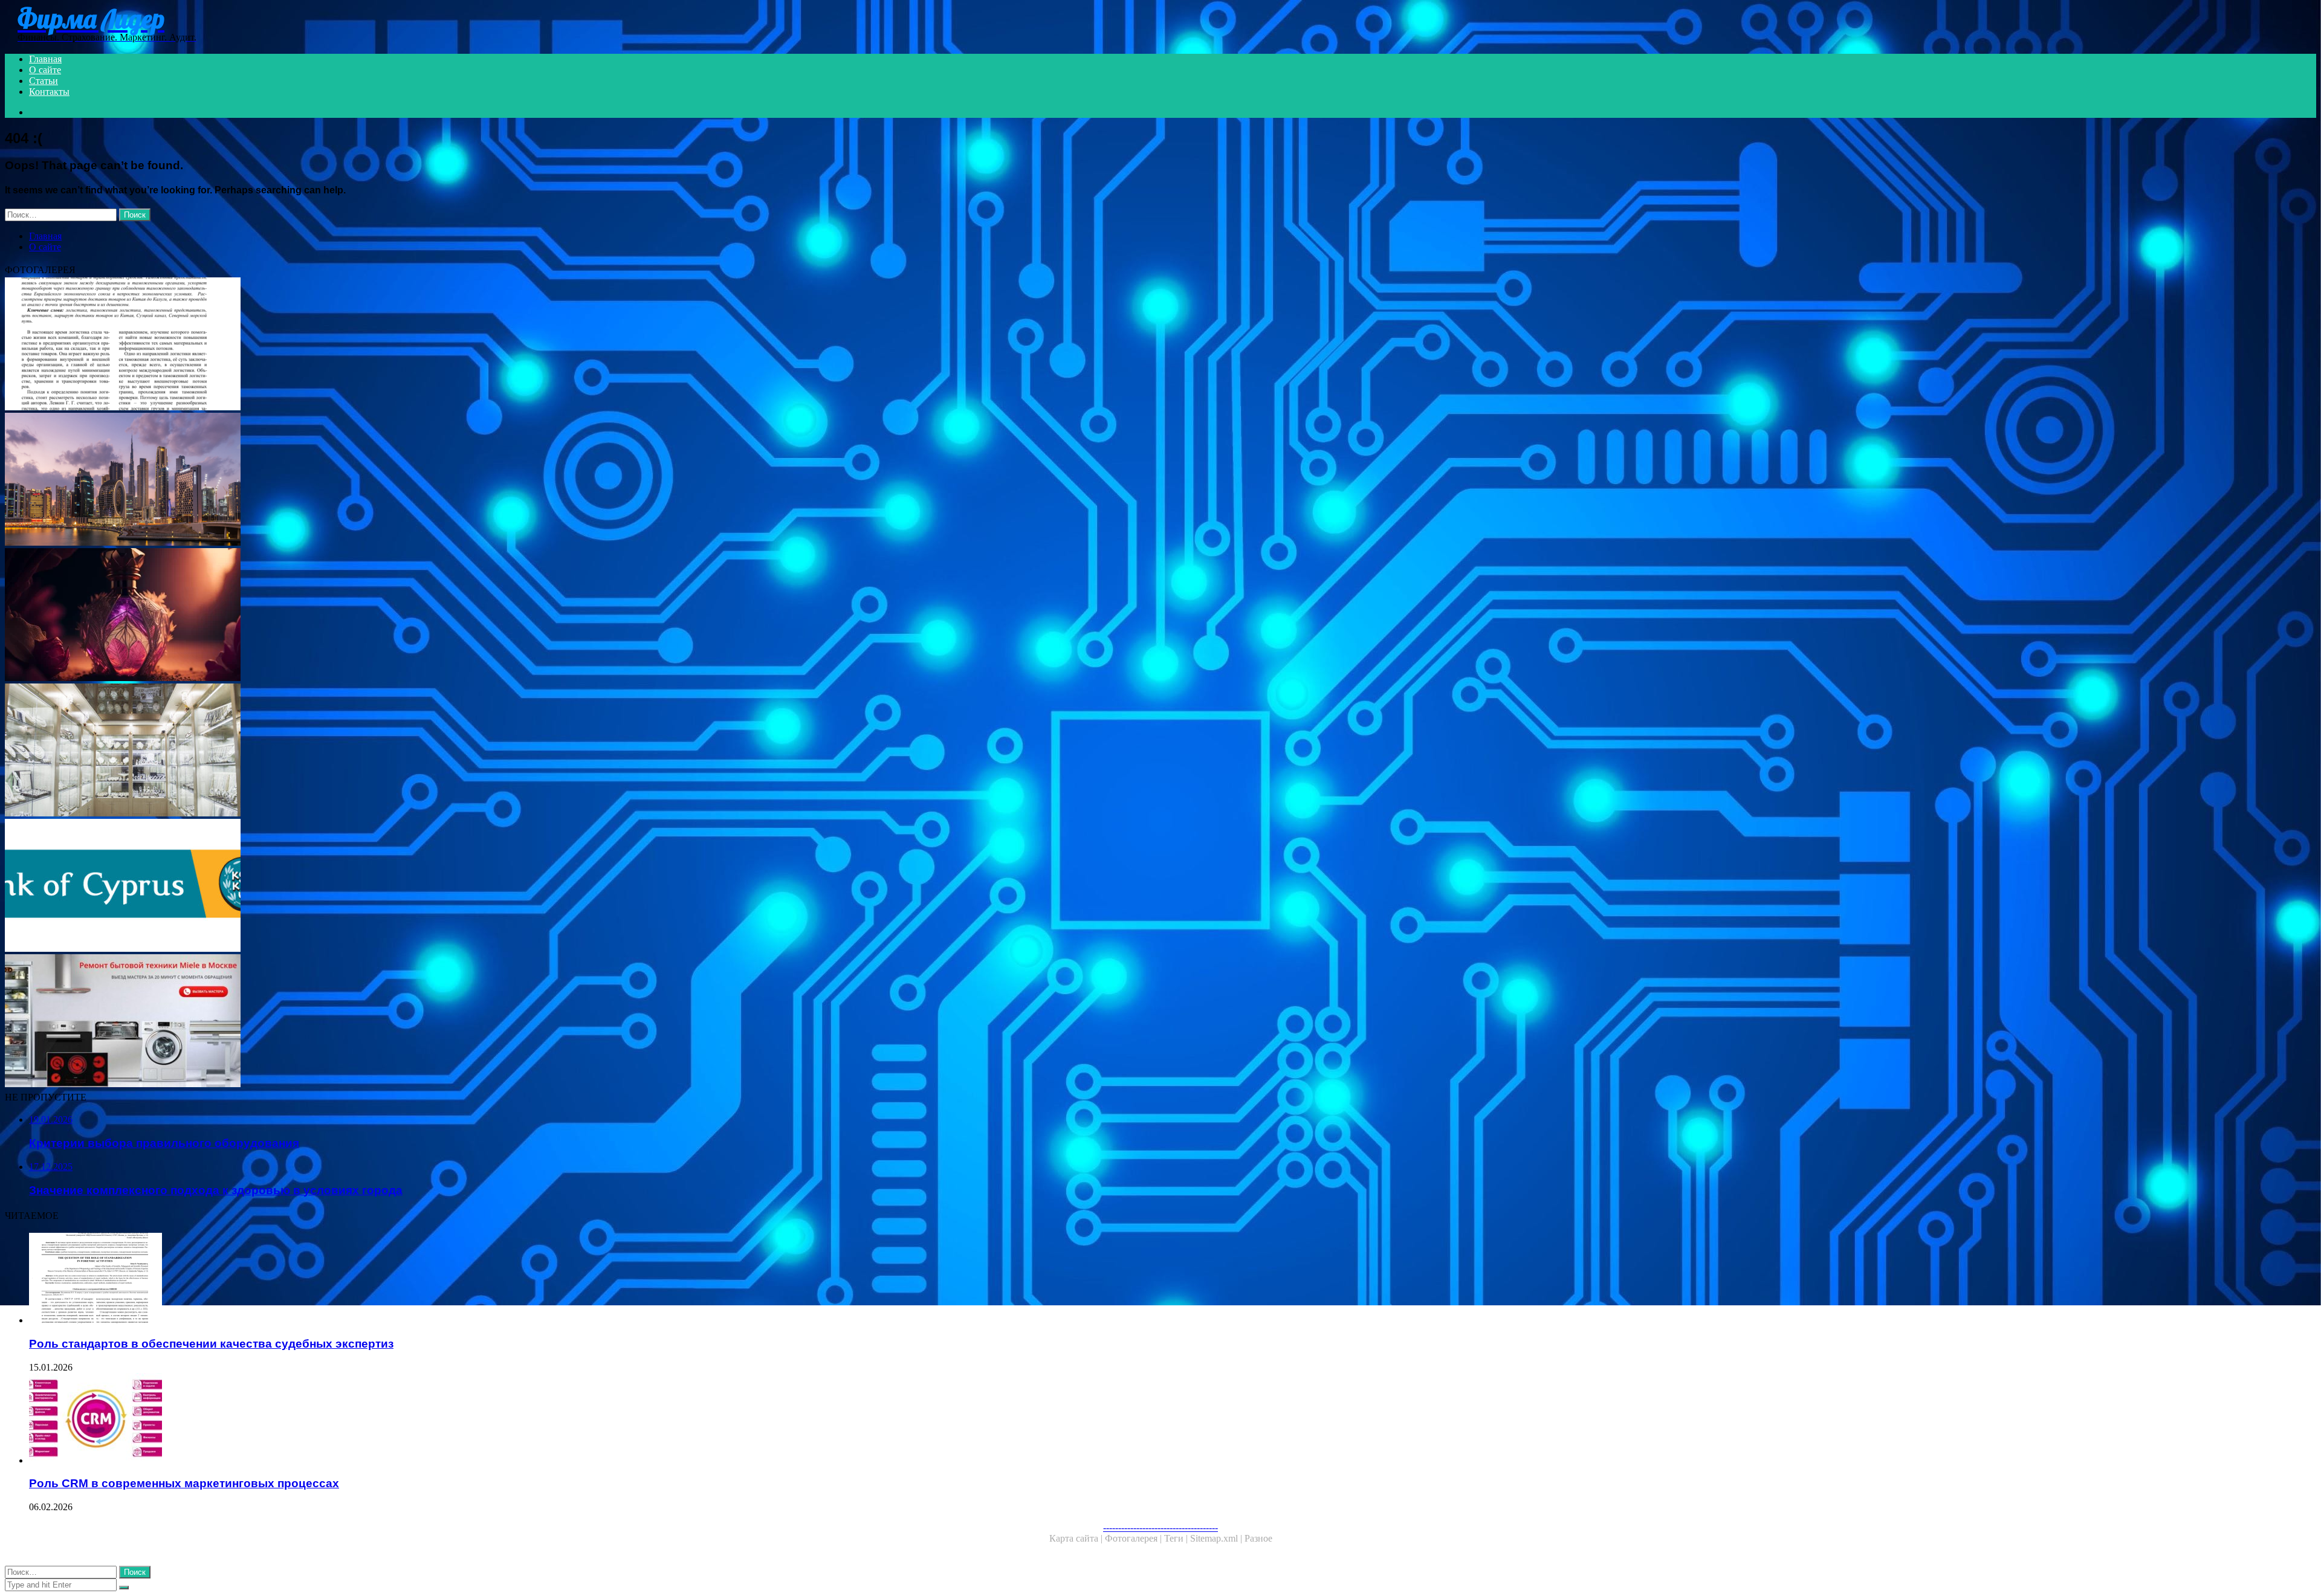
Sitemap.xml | (1217, 1538)
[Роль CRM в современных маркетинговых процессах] (380, 1420)
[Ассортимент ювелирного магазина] (367, 751)
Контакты (49, 92)
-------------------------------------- (1160, 1527)
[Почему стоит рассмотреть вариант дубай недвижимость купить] (367, 480)
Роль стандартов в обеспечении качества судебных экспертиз (211, 1344)
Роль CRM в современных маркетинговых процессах (184, 1483)
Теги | (1177, 1538)
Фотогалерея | (1135, 1538)
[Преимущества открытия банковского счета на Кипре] (367, 887)
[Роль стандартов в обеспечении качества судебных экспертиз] (380, 1279)
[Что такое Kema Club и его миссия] (367, 616)
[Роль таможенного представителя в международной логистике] (367, 345)
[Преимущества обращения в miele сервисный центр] (367, 1022)
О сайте (45, 70)
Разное (1258, 1538)
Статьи (44, 81)
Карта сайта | (1077, 1538)
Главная (45, 59)
